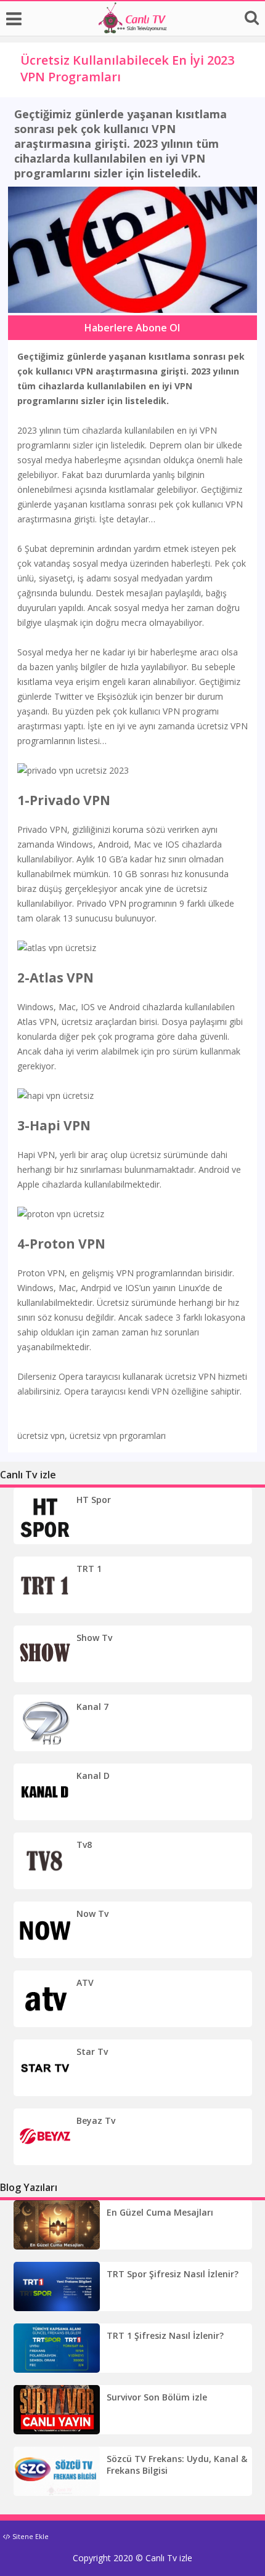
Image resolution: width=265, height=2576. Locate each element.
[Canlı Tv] (132, 30)
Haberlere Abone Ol (132, 328)
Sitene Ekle (30, 2536)
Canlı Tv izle (169, 2558)
